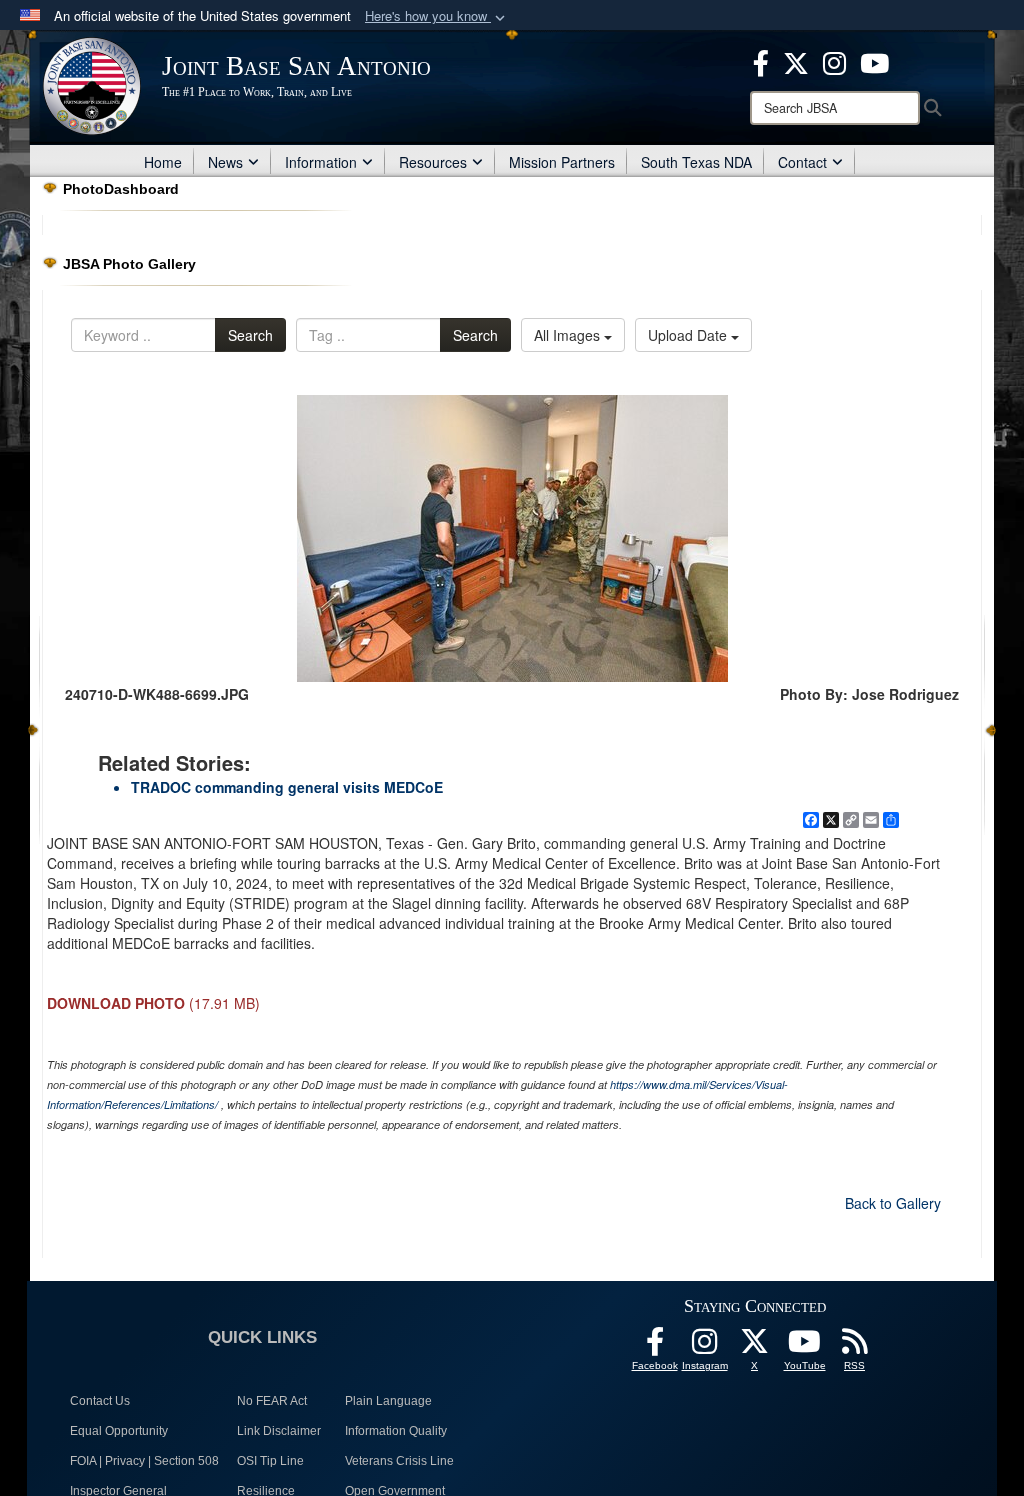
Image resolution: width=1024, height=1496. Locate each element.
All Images (569, 335)
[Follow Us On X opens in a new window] (755, 1347)
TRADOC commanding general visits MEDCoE (287, 787)
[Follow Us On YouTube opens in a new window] (805, 1347)
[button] (437, 16)
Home (163, 162)
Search (250, 335)
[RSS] (855, 1347)
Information (321, 162)
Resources (433, 162)
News (225, 162)
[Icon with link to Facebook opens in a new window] (761, 61)
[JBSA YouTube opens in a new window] (874, 61)
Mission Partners (562, 162)
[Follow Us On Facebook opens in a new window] (655, 1347)
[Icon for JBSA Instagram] (705, 1347)
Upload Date (689, 335)
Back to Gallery (893, 1203)
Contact (802, 162)
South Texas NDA (696, 162)
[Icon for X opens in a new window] (796, 61)
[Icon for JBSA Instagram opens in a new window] (834, 61)
